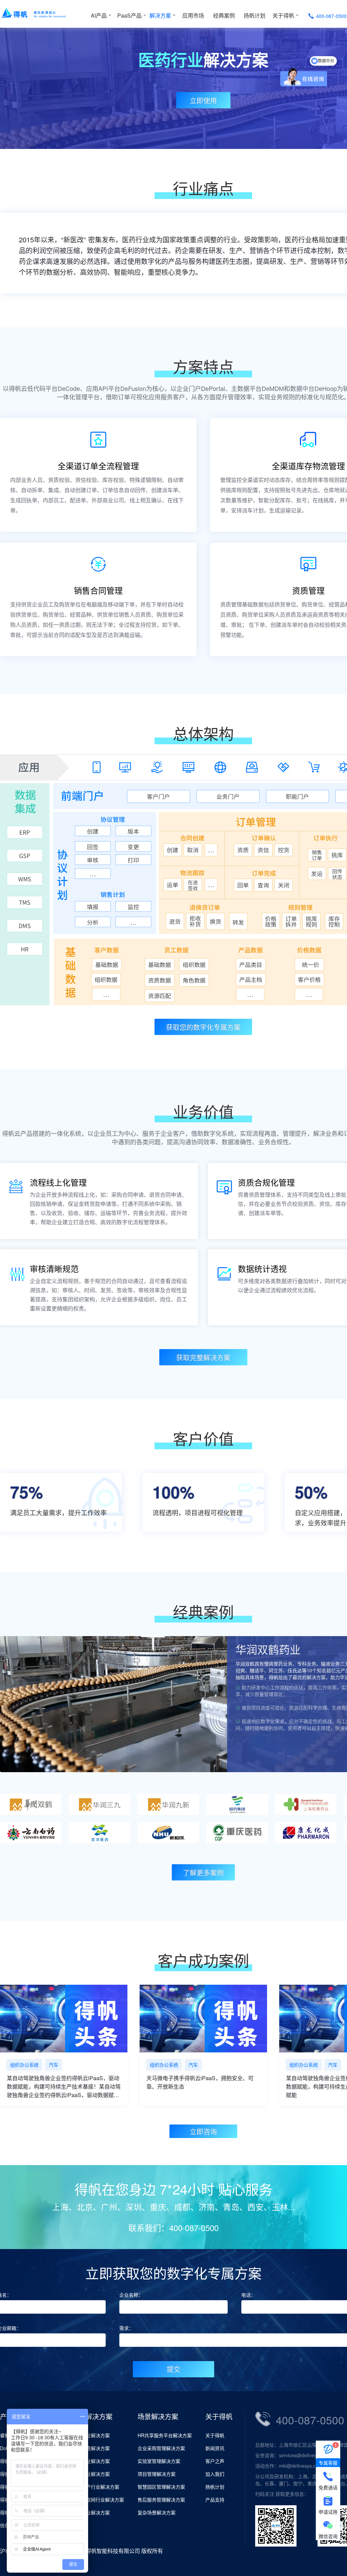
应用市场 (193, 15)
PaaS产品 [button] (129, 15)
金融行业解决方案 (91, 2474)
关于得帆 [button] (283, 15)
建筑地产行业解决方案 (96, 2487)
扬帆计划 (254, 15)
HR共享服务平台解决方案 (165, 2435)
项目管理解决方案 (157, 2474)
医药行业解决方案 (91, 2461)
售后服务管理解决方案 (161, 2500)
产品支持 (215, 2500)
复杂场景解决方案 (157, 2512)
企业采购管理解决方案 (161, 2448)
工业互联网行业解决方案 (98, 2500)
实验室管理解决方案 (159, 2461)
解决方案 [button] (160, 15)
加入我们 (215, 2474)
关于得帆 (215, 2435)
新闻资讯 (215, 2448)
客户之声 (215, 2461)
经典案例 (224, 15)
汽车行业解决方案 (91, 2435)
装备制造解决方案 (91, 2448)
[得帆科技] (43, 14)
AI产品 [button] (99, 15)
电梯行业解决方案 (91, 2512)
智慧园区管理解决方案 (161, 2487)
